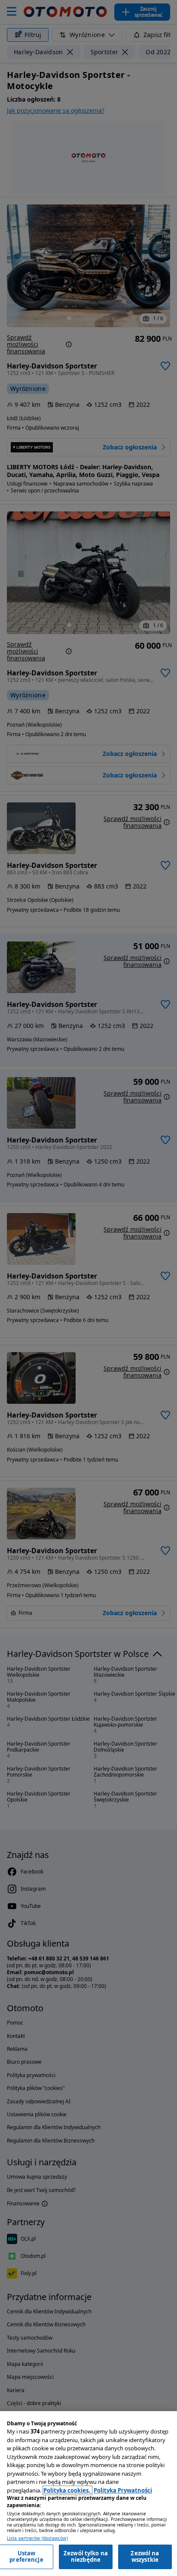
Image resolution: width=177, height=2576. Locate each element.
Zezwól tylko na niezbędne (86, 2557)
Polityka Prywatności (123, 2490)
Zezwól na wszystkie (145, 2557)
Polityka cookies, (67, 2490)
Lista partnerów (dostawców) (37, 2538)
